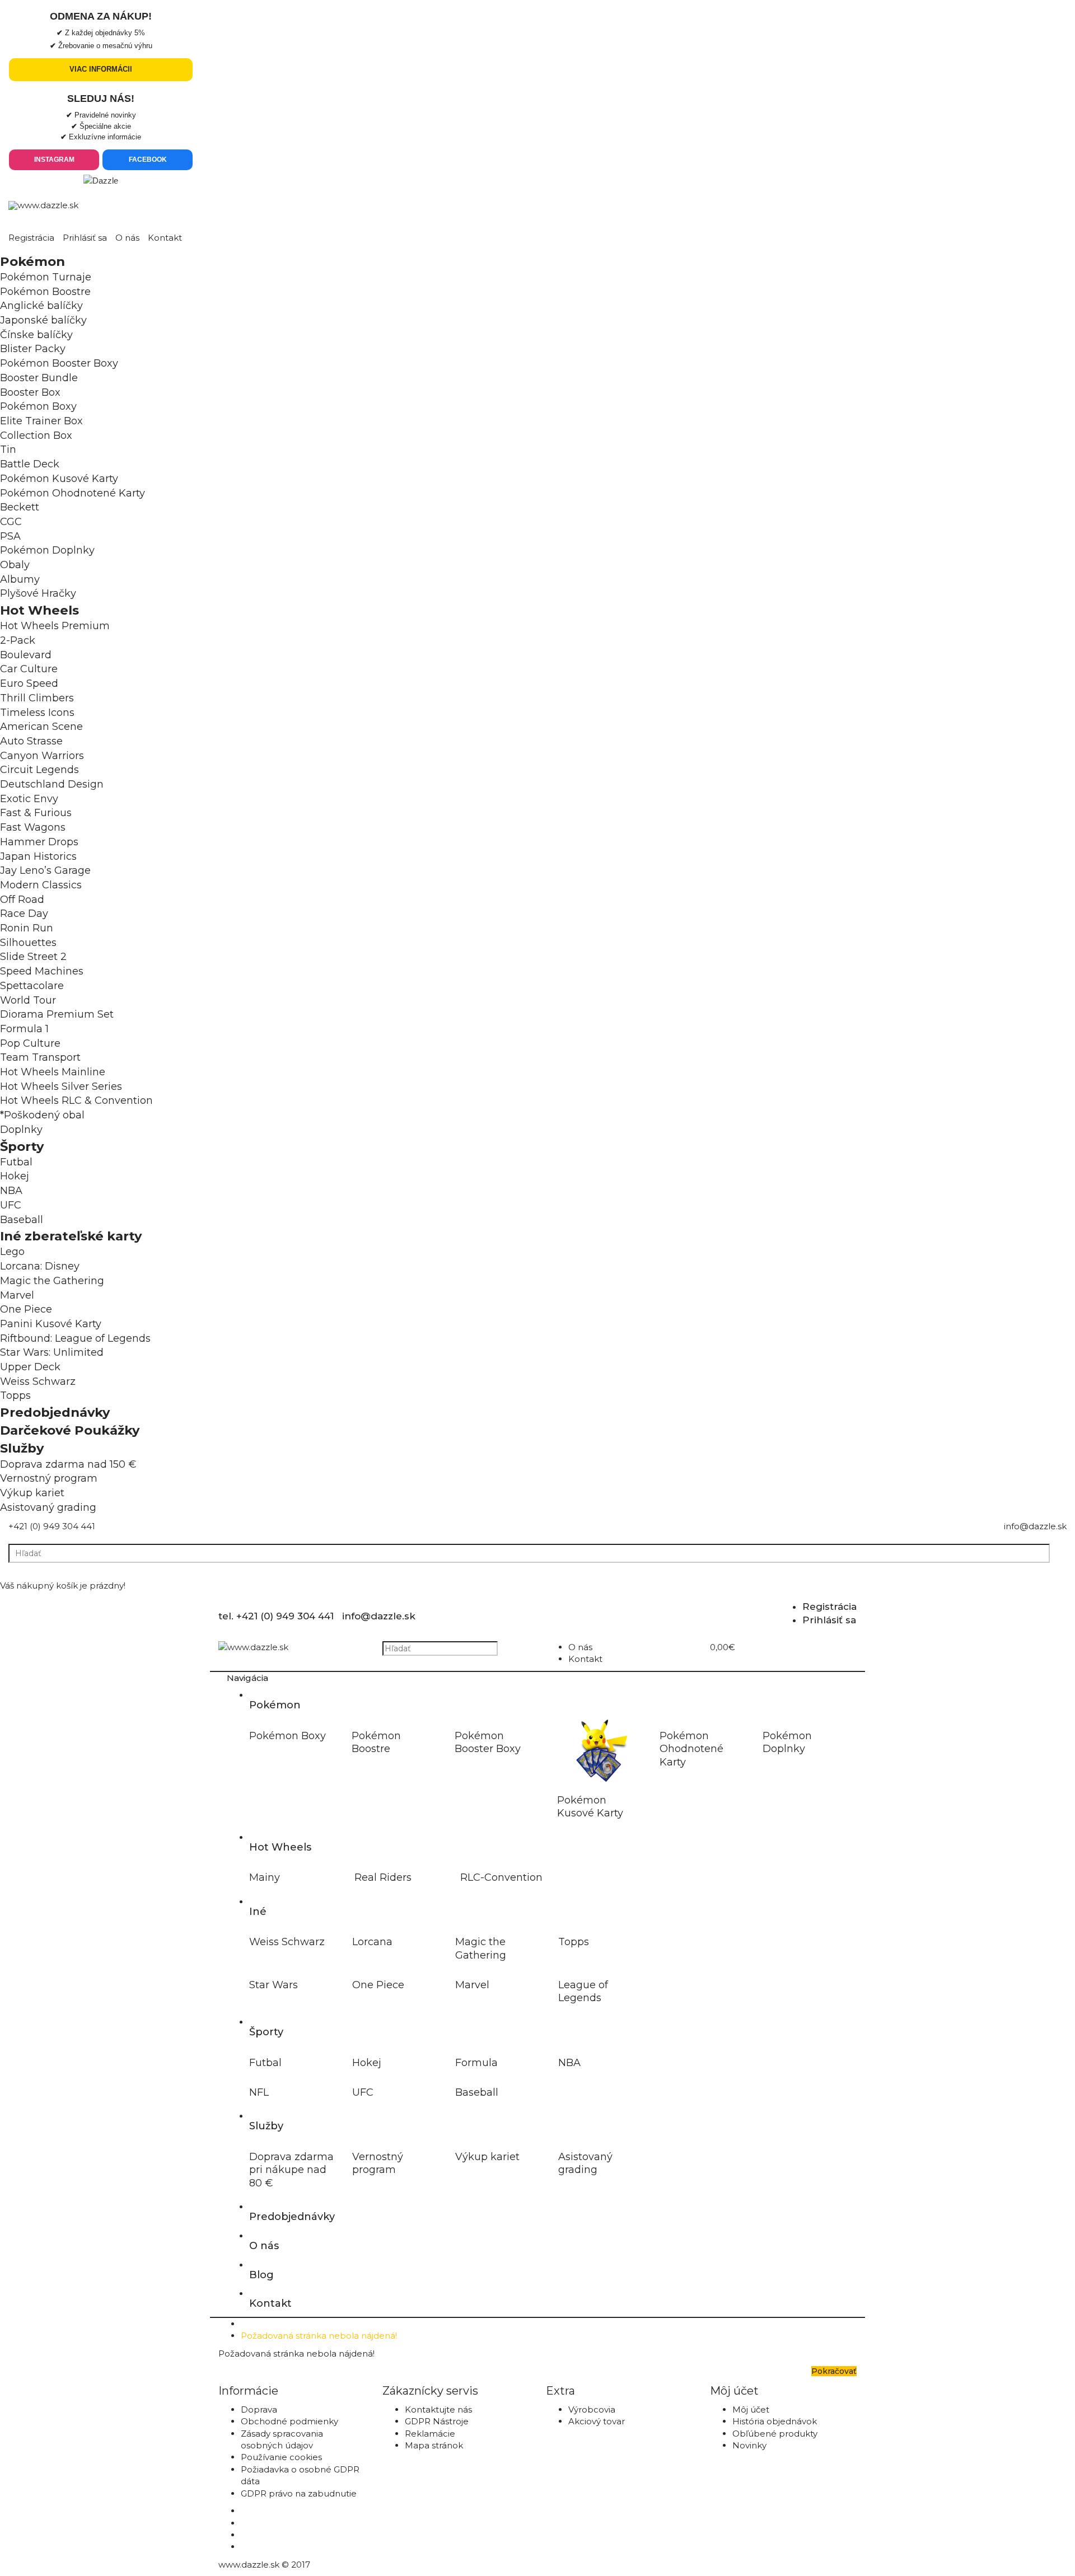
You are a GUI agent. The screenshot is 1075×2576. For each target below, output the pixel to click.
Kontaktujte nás (438, 2409)
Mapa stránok (434, 2445)
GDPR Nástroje (437, 2421)
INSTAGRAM (54, 160)
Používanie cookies (281, 2457)
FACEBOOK (148, 160)
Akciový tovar (597, 2421)
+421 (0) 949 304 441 (52, 1526)
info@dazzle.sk (1035, 1526)
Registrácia (31, 238)
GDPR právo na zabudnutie (299, 2493)
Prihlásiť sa (85, 238)
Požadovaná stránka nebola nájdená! (319, 2336)
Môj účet (751, 2409)
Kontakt (165, 238)
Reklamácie (430, 2434)
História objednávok (775, 2421)
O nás (127, 238)
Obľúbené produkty (775, 2434)
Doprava (259, 2409)
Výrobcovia (592, 2409)
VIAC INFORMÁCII (101, 69)
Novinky (749, 2445)
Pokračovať (834, 2371)
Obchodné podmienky (289, 2421)
